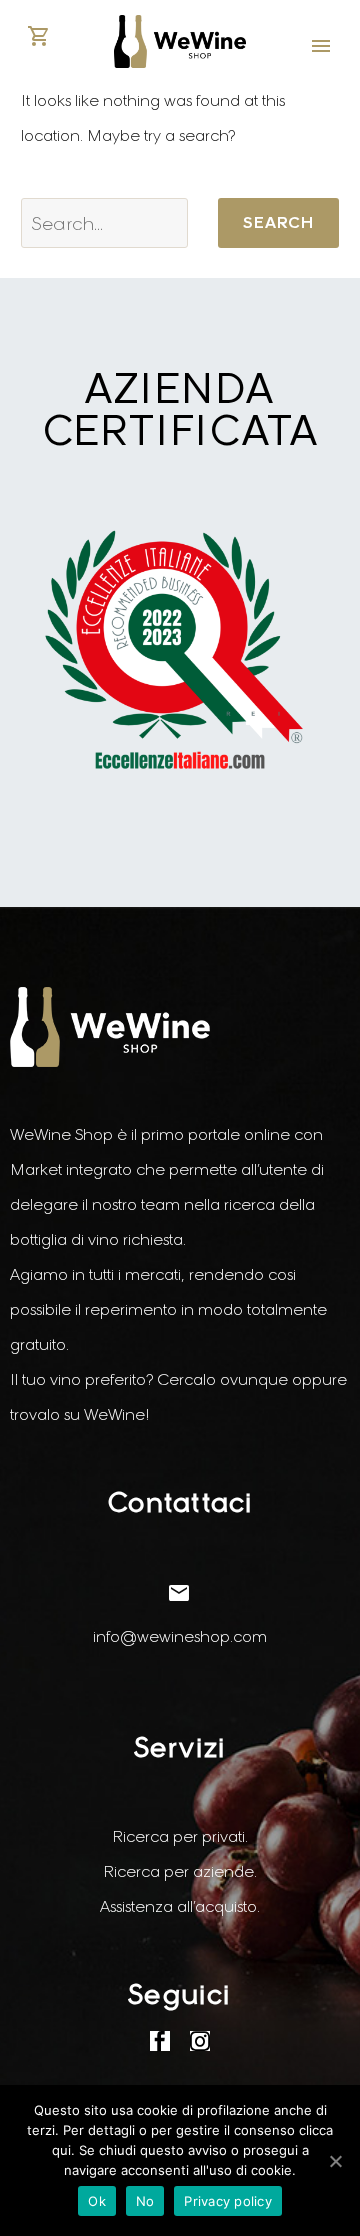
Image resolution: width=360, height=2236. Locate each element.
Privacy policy (228, 2201)
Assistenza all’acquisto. (180, 1906)
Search (278, 222)
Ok (97, 2201)
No (145, 2201)
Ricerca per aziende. (180, 1871)
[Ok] (335, 2161)
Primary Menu (321, 46)
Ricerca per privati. (180, 1836)
